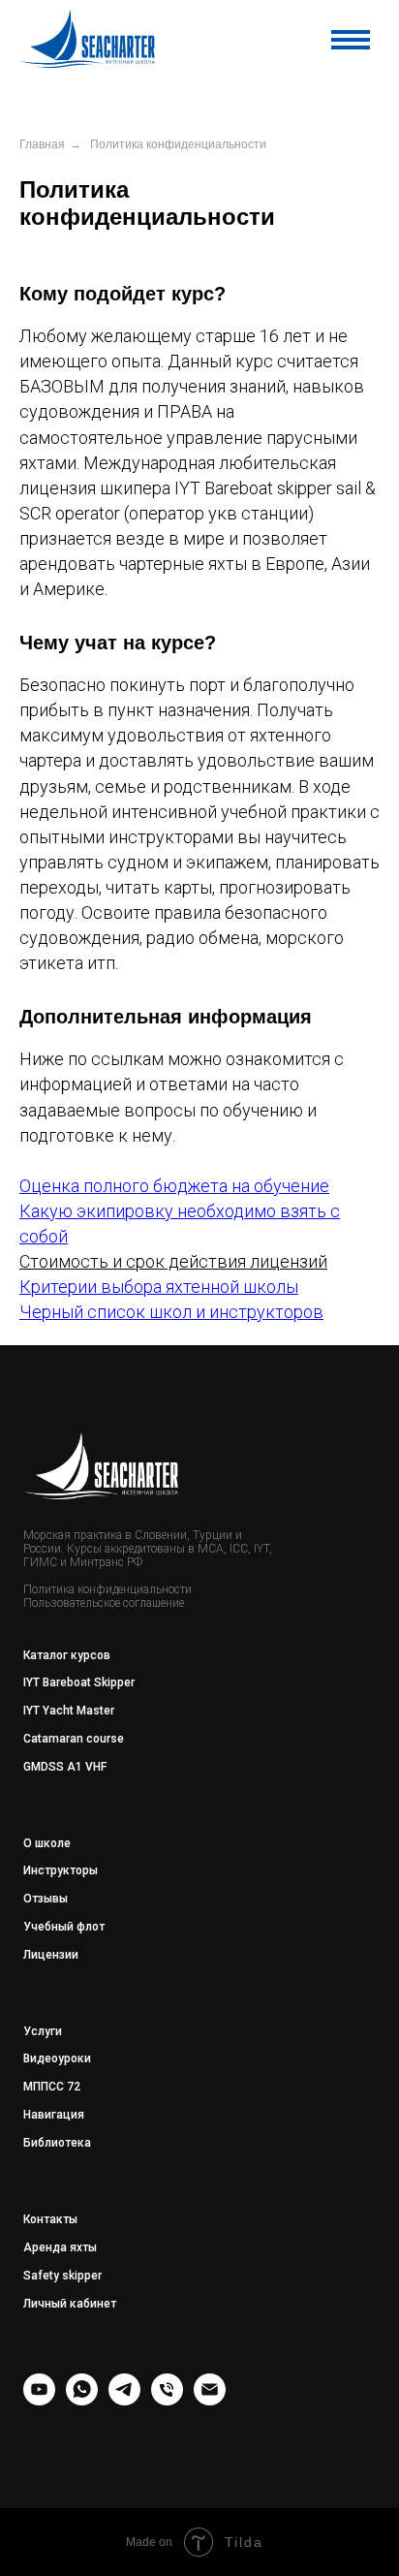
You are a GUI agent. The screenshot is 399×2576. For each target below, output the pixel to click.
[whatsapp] (82, 2400)
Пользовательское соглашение (104, 1603)
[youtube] (39, 2400)
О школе (47, 1843)
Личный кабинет (70, 2304)
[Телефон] (167, 2400)
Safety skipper (62, 2276)
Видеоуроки (57, 2058)
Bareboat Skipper (89, 1682)
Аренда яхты (60, 2247)
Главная (42, 144)
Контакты (50, 2219)
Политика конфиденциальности (107, 1589)
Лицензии (51, 1955)
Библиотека (57, 2143)
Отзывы (46, 1899)
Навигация (54, 2115)
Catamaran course (74, 1739)
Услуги (43, 2031)
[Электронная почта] (210, 2400)
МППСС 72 (52, 2087)
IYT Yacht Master (69, 1711)
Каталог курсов (67, 1655)
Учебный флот (64, 1927)
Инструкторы (61, 1870)
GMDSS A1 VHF (65, 1767)
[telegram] (124, 2400)
